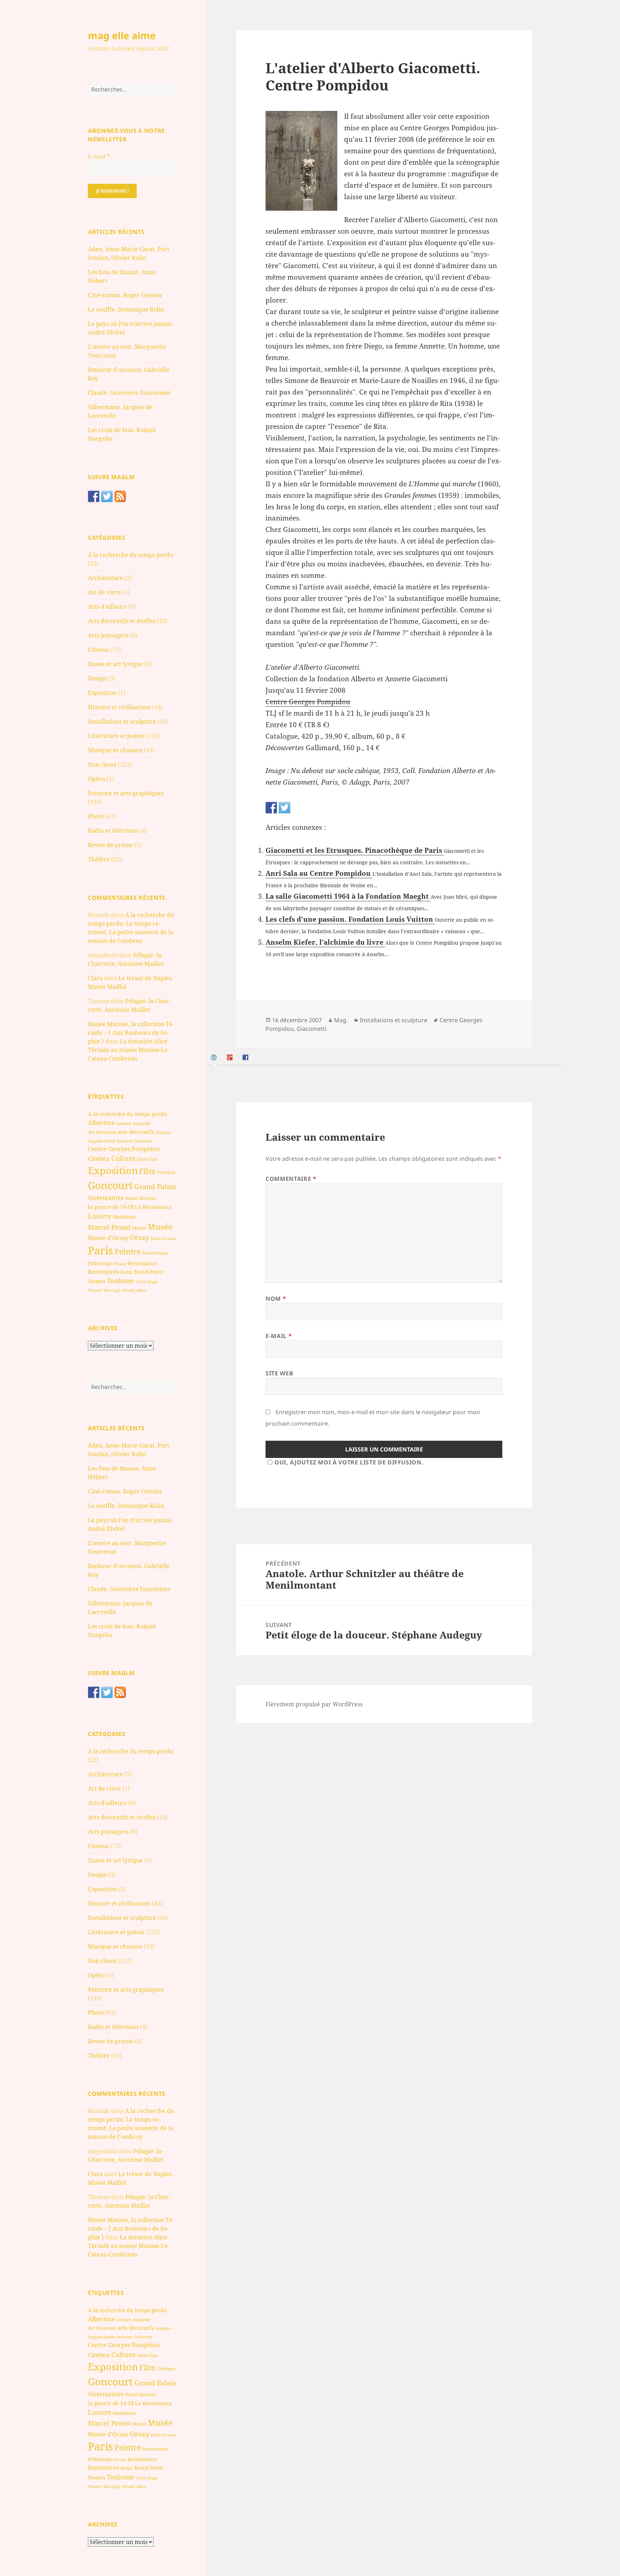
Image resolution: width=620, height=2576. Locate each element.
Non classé (102, 765)
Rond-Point (149, 1272)
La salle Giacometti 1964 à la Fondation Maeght (348, 896)
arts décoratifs (136, 1132)
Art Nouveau (102, 1132)
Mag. (341, 1020)
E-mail (99, 156)
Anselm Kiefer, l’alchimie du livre (325, 942)
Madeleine (124, 1217)
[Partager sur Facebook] (271, 808)
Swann (97, 1281)
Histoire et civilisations (119, 707)
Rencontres (104, 1272)
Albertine (101, 1123)
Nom (276, 1299)
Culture (123, 1158)
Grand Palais (155, 1186)
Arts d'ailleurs (107, 607)
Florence (166, 1172)
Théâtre (99, 859)
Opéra (97, 779)
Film (147, 1171)
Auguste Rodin (102, 1141)
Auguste (163, 1132)
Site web (279, 1373)
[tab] (215, 1058)
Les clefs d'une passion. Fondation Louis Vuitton (350, 919)
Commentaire (291, 1179)
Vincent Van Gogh (104, 1290)
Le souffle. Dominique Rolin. (127, 309)
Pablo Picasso (163, 1238)
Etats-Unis (147, 1159)
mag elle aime (122, 35)
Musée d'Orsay (108, 1238)
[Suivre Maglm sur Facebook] (94, 496)
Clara (95, 978)
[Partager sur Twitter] (285, 808)
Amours (124, 1123)
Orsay (140, 1238)
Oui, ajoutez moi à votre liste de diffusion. (349, 1462)
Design (97, 678)
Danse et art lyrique (115, 664)
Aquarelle (142, 1123)
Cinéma (98, 650)
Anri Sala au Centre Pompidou (319, 873)
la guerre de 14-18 (111, 1207)
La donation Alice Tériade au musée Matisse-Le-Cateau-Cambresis (129, 1050)
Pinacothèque (155, 1253)
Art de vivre (104, 592)
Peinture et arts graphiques (126, 793)
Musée (160, 1227)
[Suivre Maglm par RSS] (120, 496)
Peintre (128, 1252)
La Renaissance (153, 1207)
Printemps (100, 1263)
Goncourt (110, 1185)
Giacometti (312, 1029)
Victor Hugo (147, 1282)
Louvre (100, 1216)
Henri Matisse (140, 1198)
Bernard (125, 1141)
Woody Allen (134, 1290)
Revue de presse (110, 845)
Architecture (105, 578)
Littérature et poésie (116, 736)
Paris (100, 1250)
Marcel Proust (109, 1227)
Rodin (127, 1272)
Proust (120, 1264)
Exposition (102, 693)
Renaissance (142, 1263)
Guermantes (106, 1198)
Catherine (143, 1141)
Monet (139, 1228)
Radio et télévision (113, 831)
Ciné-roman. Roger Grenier (125, 295)
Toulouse (121, 1281)
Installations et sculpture (122, 721)
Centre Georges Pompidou (124, 1149)
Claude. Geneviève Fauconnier (129, 393)
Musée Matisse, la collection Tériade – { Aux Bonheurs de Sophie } (131, 1033)
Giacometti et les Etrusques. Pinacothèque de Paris (355, 850)
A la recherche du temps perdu (131, 555)
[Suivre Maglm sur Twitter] (107, 496)
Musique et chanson (115, 750)
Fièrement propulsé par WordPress (314, 1704)
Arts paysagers (108, 635)
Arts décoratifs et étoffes (122, 621)
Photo (96, 816)
